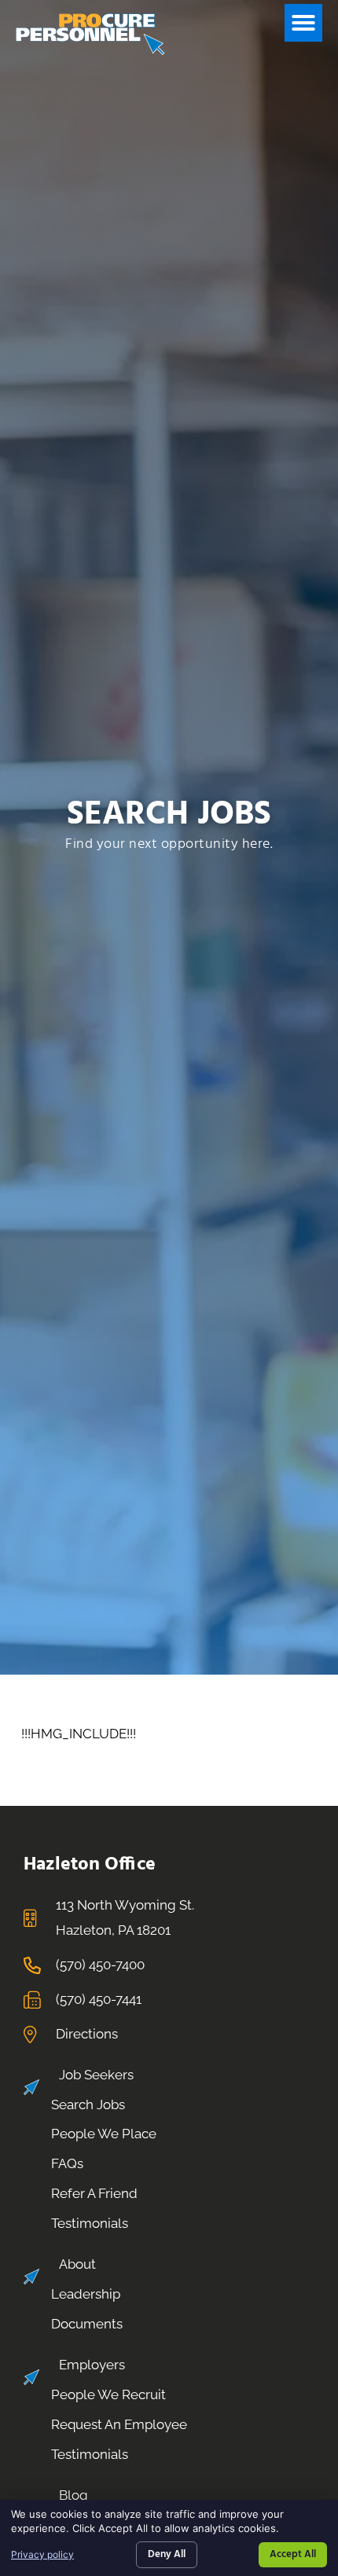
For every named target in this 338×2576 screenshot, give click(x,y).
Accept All (293, 2554)
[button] (303, 23)
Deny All (167, 2554)
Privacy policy (42, 2554)
